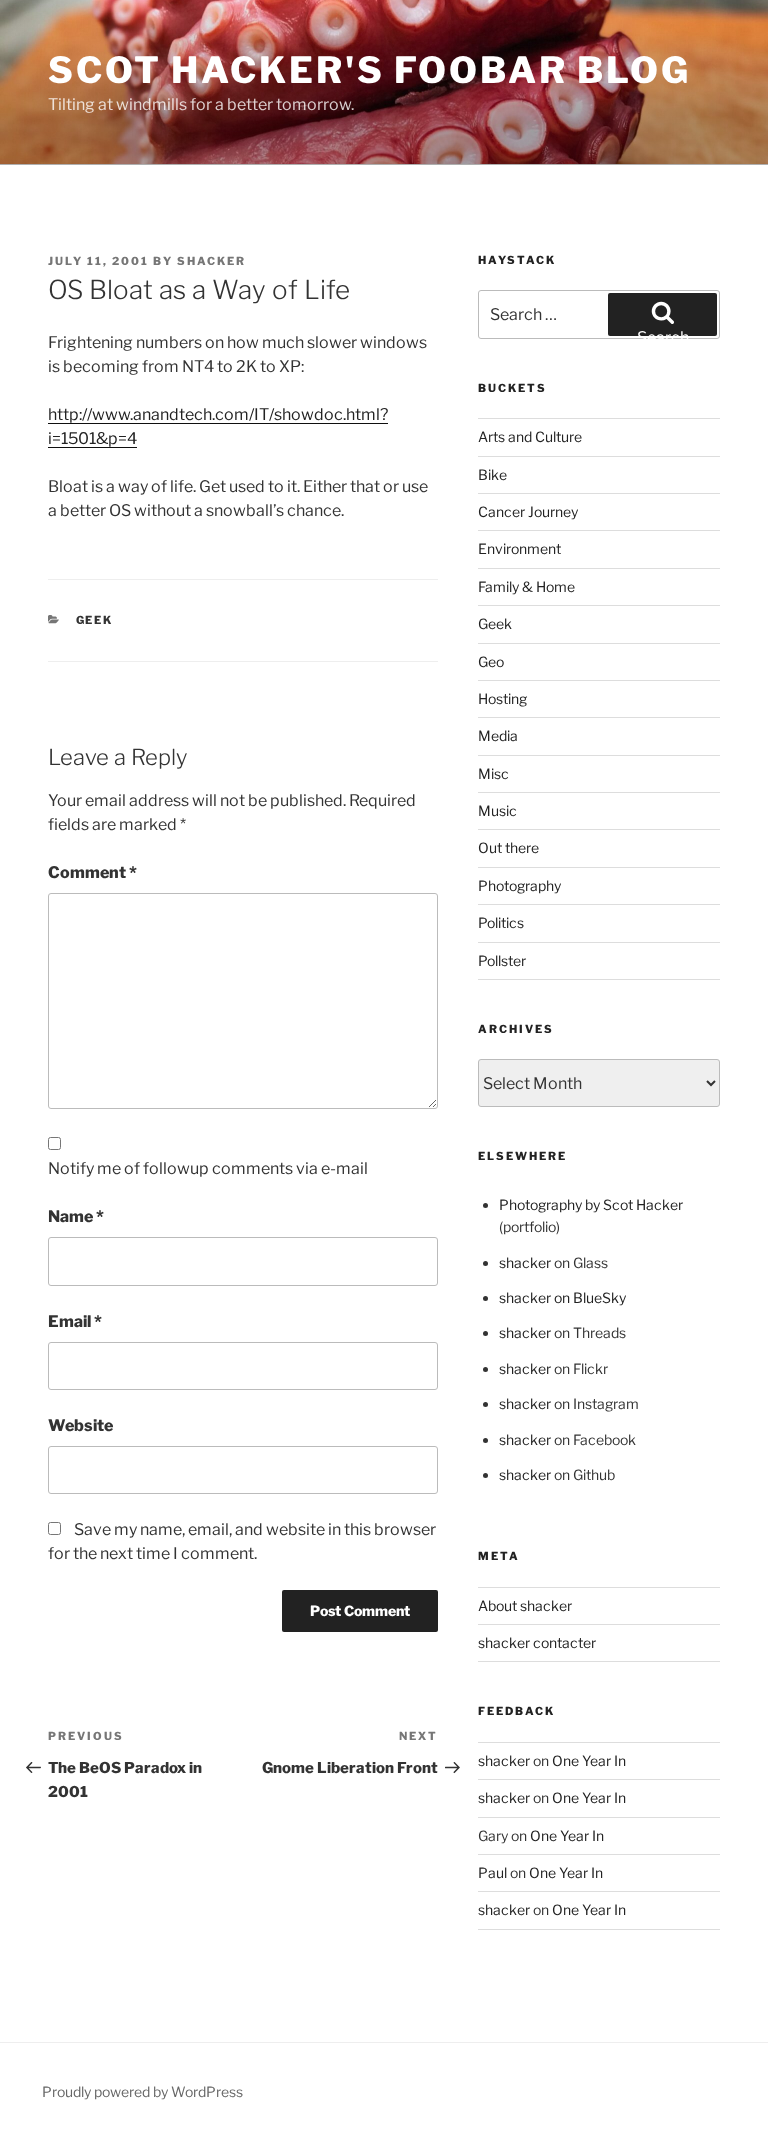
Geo (491, 661)
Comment (92, 872)
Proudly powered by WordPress (142, 2091)
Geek (95, 620)
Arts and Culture (530, 436)
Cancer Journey (528, 511)
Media (498, 735)
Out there (508, 847)
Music (497, 810)
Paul (492, 1872)
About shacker (525, 1605)
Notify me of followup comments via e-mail (208, 1168)
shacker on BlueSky (562, 1297)
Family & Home (526, 586)
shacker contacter (537, 1642)
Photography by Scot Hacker (591, 1204)
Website (80, 1425)
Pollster (502, 960)
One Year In (589, 1760)
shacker (211, 261)
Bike (492, 474)
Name (76, 1216)
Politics (501, 922)
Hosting (502, 698)
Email (75, 1321)
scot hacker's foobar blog (369, 70)
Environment (519, 548)
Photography (519, 885)
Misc (493, 773)
